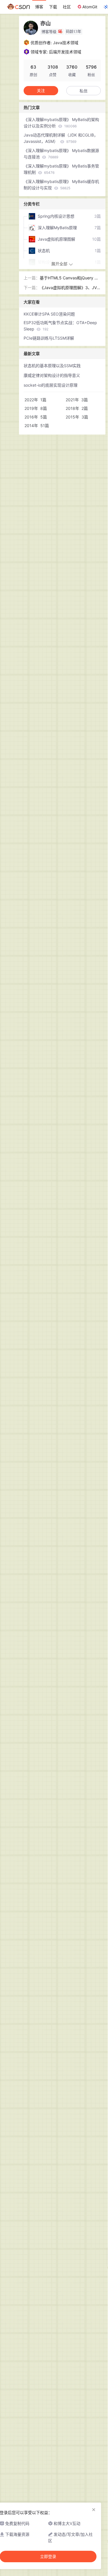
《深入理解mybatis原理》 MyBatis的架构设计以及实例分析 (61, 123)
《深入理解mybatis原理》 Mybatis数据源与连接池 (61, 154)
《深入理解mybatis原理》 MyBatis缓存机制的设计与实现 (61, 185)
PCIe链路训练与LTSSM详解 (49, 338)
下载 (53, 7)
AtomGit (90, 7)
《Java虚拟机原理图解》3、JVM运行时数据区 (70, 288)
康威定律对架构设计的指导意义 (52, 375)
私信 (84, 91)
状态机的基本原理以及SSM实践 (52, 366)
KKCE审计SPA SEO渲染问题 (49, 314)
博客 (39, 7)
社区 (67, 7)
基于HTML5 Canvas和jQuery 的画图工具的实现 (69, 278)
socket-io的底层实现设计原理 (51, 385)
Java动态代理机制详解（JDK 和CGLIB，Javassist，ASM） (61, 138)
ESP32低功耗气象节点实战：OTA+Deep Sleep (60, 326)
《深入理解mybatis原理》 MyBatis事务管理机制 (61, 169)
